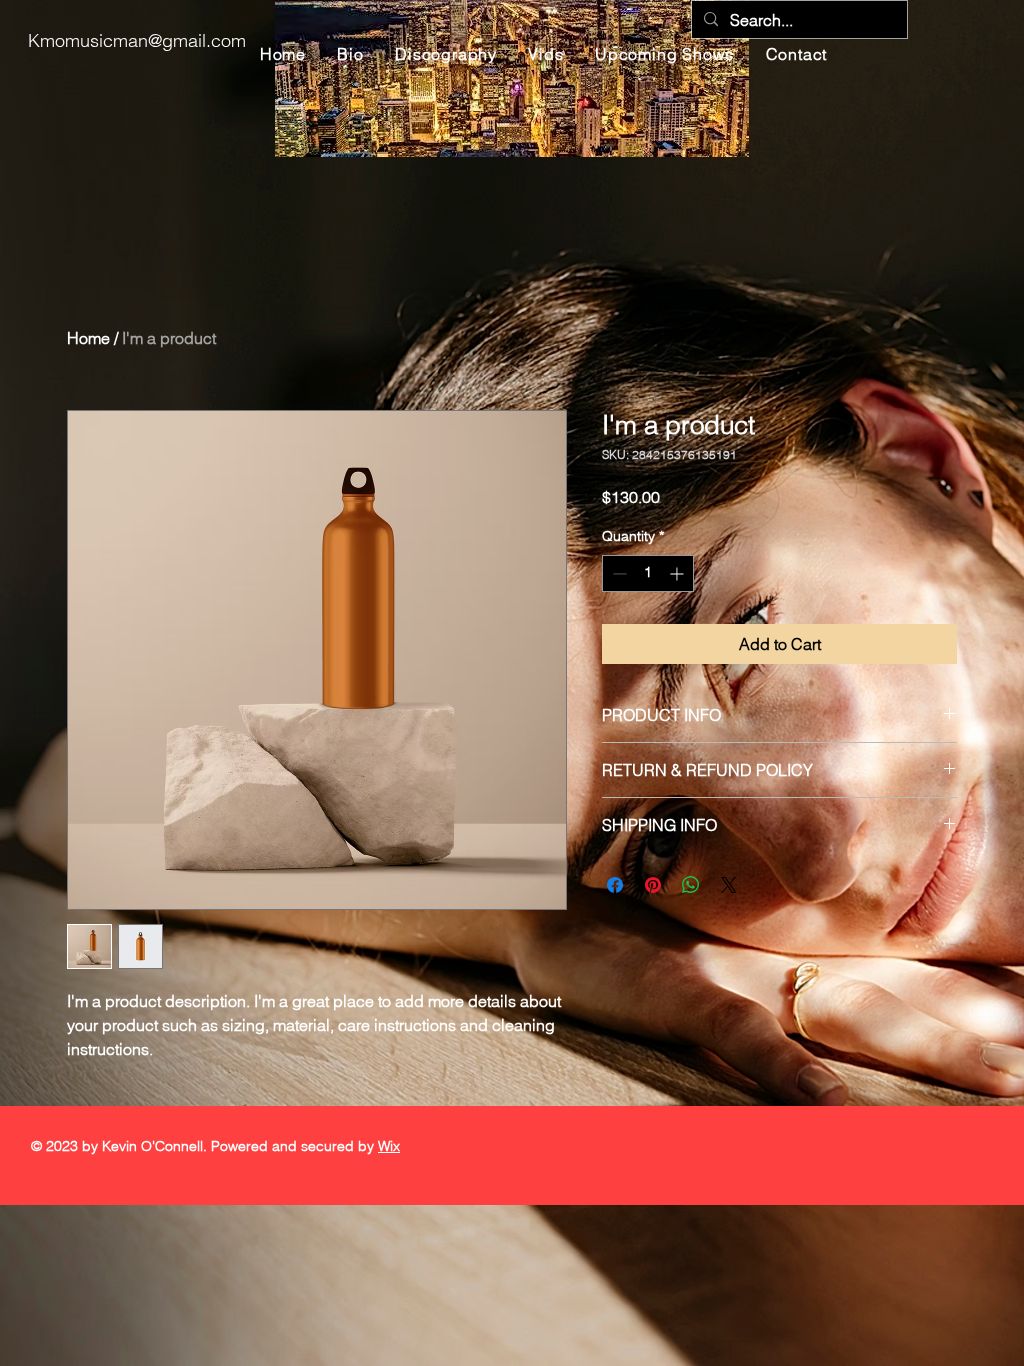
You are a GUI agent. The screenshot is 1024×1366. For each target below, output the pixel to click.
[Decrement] (617, 573)
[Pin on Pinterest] (653, 885)
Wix (389, 1146)
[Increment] (678, 573)
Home (88, 338)
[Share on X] (729, 885)
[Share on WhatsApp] (691, 885)
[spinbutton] (648, 573)
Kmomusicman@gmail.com (137, 40)
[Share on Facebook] (615, 885)
